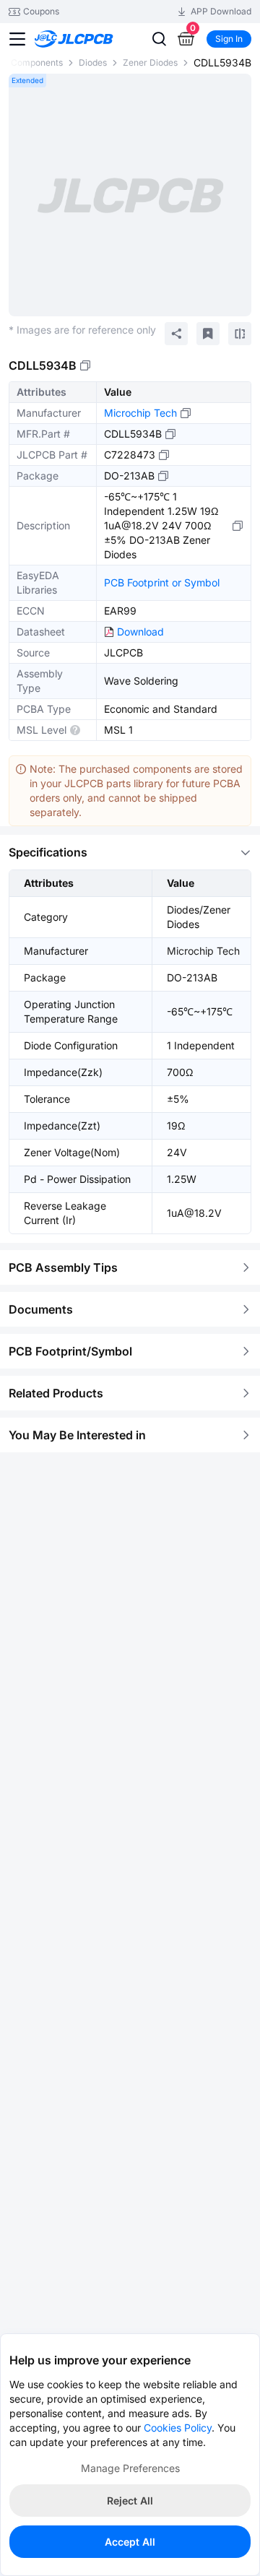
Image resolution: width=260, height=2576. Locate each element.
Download (140, 632)
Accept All (130, 2542)
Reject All (130, 2501)
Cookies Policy (178, 2428)
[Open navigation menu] (17, 39)
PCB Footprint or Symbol (162, 582)
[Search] (159, 39)
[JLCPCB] (90, 39)
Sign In (229, 39)
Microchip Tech (140, 413)
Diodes (93, 62)
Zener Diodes (150, 62)
